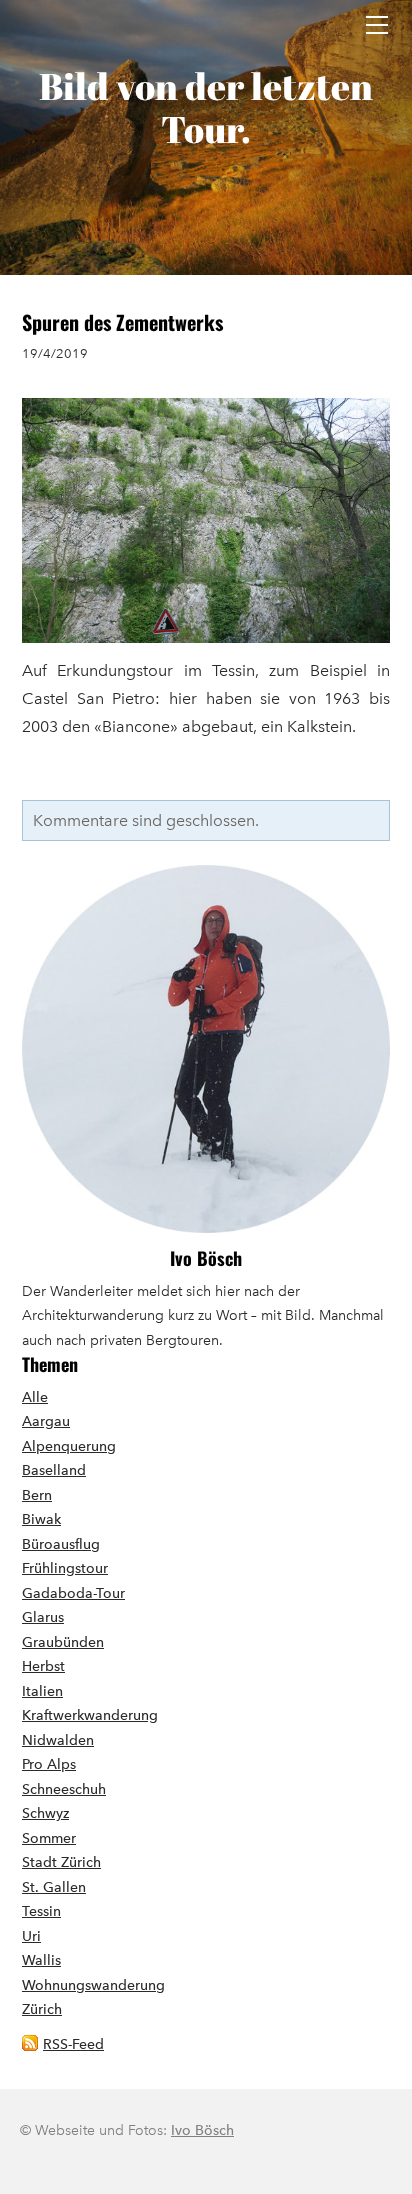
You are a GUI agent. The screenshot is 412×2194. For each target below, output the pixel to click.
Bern (37, 1495)
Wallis (41, 1960)
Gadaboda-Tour (73, 1593)
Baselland (54, 1470)
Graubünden (63, 1642)
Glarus (43, 1617)
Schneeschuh (64, 1789)
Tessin (41, 1911)
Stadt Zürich (61, 1862)
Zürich (42, 2009)
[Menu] (377, 25)
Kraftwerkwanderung (90, 1715)
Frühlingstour (65, 1568)
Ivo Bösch (206, 1258)
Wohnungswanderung (93, 1985)
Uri (31, 1936)
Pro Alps (49, 1764)
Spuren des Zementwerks (122, 322)
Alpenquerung (69, 1446)
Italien (42, 1691)
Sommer (49, 1838)
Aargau (46, 1421)
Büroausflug (61, 1544)
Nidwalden (58, 1740)
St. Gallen (54, 1887)
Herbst (43, 1666)
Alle (35, 1397)
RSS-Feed (73, 2044)
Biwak (41, 1519)
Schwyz (45, 1813)
